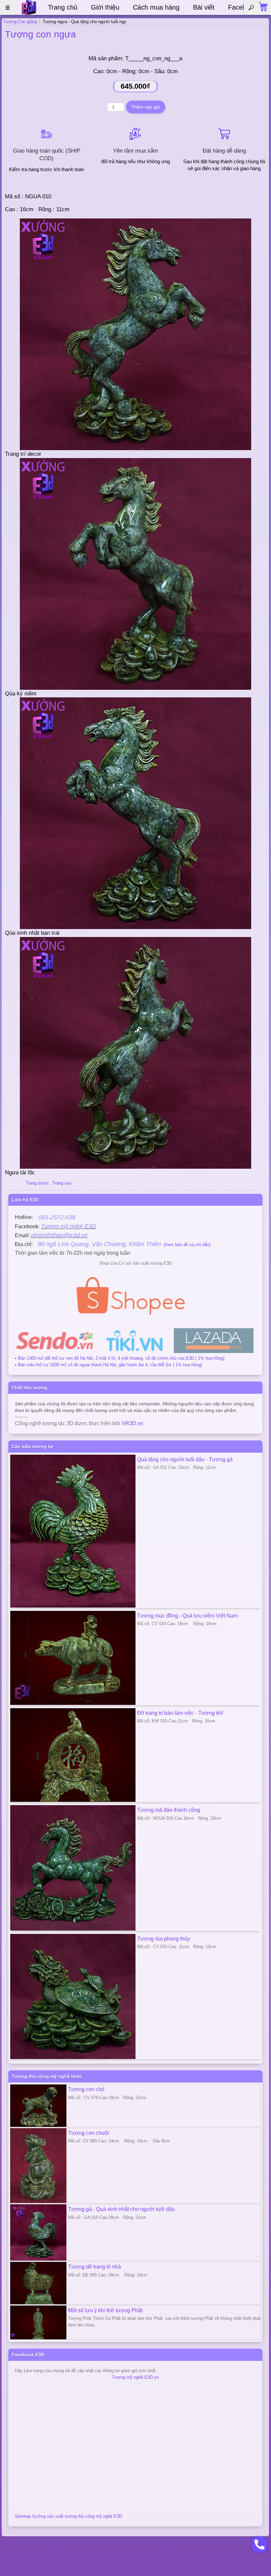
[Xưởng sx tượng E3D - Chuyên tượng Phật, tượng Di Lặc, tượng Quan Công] (29, 7)
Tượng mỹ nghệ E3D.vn (135, 2377)
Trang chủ (63, 7)
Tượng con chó (86, 2089)
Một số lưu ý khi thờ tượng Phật (105, 2310)
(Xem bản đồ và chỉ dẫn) (124, 1245)
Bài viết (204, 7)
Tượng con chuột (88, 2133)
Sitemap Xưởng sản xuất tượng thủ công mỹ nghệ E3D (68, 2516)
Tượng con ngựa (40, 34)
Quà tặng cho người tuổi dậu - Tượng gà (185, 1459)
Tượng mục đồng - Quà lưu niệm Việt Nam (187, 1616)
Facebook (242, 7)
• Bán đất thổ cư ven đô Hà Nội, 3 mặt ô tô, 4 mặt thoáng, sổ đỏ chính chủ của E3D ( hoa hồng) (120, 1358)
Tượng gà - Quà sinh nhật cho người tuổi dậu (121, 2209)
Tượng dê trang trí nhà (95, 2267)
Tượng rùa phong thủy (164, 1939)
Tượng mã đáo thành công (169, 1810)
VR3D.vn (132, 1423)
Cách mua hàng (156, 7)
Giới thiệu (105, 7)
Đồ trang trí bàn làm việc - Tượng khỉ (180, 1713)
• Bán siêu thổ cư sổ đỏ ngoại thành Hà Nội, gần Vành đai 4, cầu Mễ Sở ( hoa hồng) (108, 1365)
